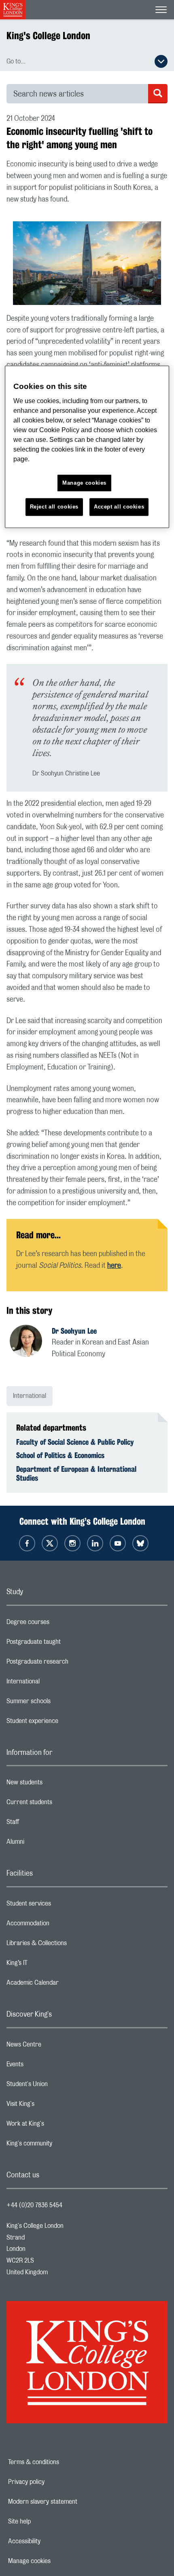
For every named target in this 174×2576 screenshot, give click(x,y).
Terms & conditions (62, 2462)
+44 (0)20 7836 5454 (34, 2205)
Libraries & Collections (69, 1945)
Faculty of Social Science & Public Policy (75, 1442)
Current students (62, 1804)
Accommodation (60, 1925)
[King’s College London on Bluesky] (140, 1543)
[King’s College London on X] (50, 1543)
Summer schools (61, 1703)
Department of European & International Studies (76, 1473)
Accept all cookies (119, 507)
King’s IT (49, 1965)
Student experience (65, 1723)
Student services (61, 1906)
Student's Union (59, 2086)
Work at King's (57, 2126)
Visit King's (53, 2106)
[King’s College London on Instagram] (72, 1543)
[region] (87, 447)
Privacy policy (54, 2482)
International (30, 1396)
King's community (62, 2145)
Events (47, 2066)
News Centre (56, 2047)
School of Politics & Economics (60, 1455)
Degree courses (60, 1624)
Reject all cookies (54, 507)
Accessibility (52, 2541)
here (114, 1266)
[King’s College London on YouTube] (118, 1543)
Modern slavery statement (71, 2502)
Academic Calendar (65, 1985)
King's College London (48, 36)
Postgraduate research (70, 1664)
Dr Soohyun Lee (74, 1331)
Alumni (48, 1844)
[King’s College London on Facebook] (27, 1543)
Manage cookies (57, 2561)
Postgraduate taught (66, 1644)
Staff (45, 1824)
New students (57, 1784)
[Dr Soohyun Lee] (31, 1342)
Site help (47, 2521)
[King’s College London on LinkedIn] (95, 1543)
